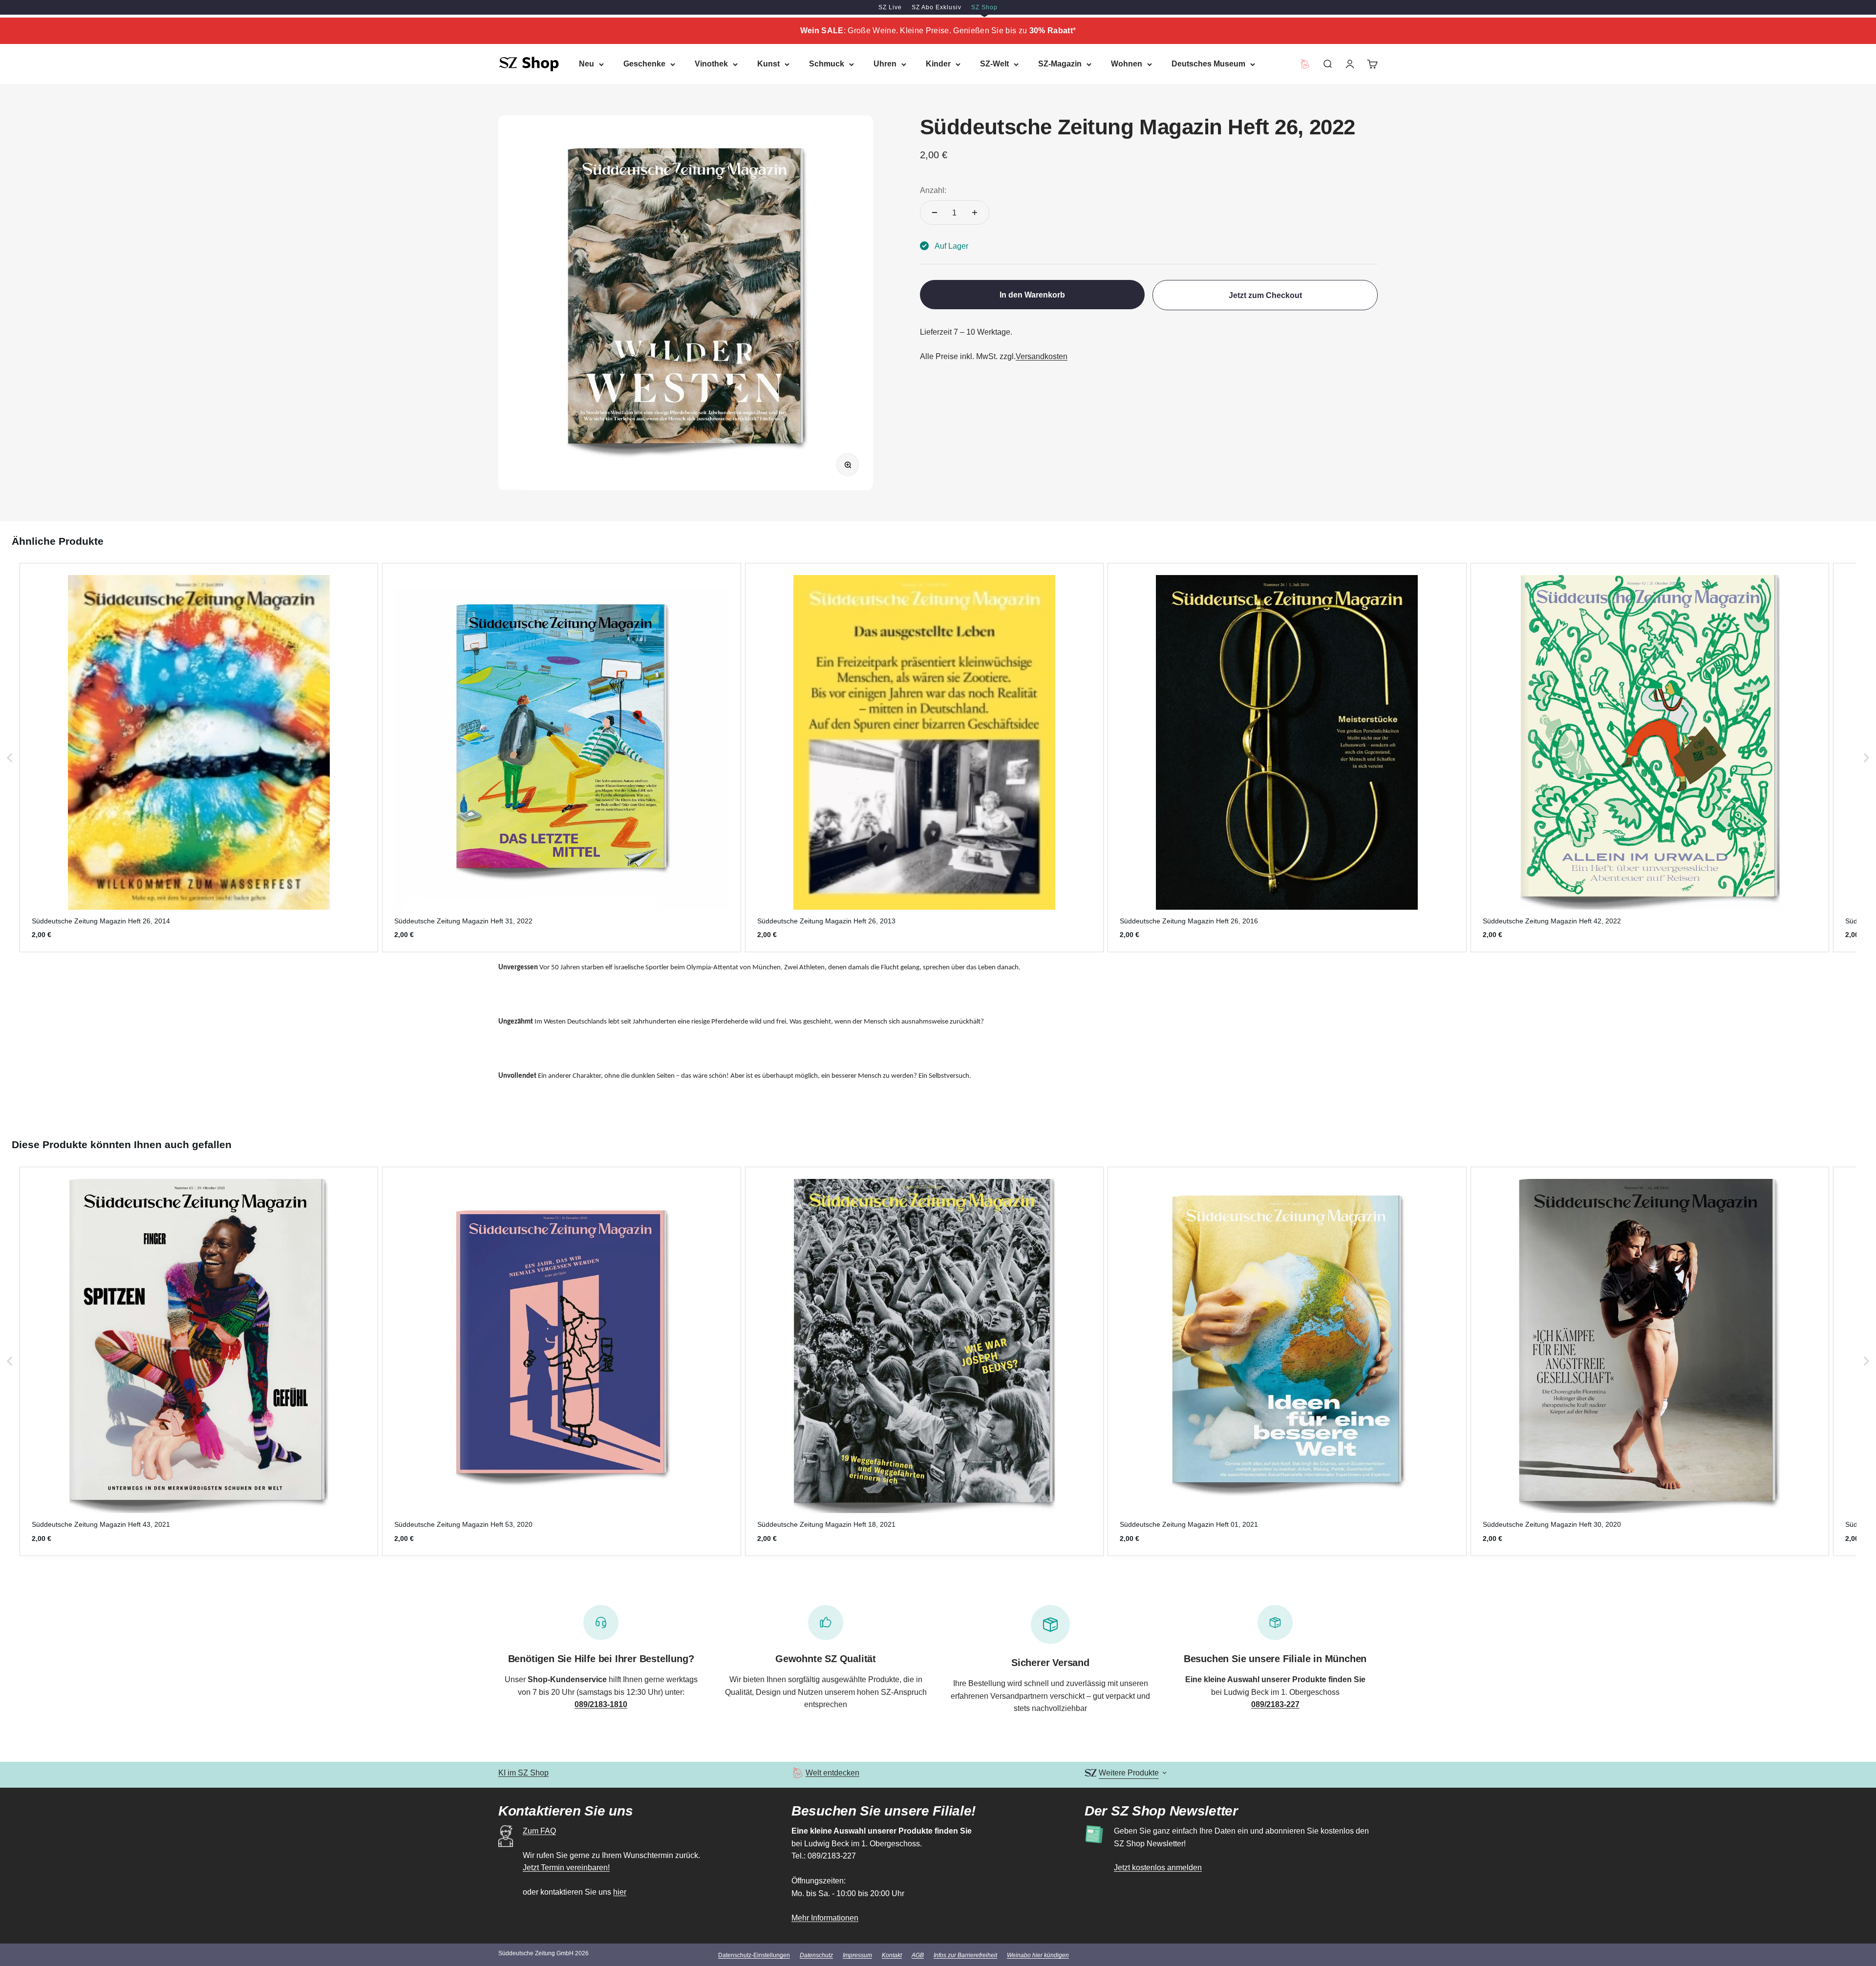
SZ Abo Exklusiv (937, 7)
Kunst (768, 64)
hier (620, 1892)
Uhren (885, 64)
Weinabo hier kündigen (1038, 1955)
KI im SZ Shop (523, 1773)
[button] (10, 758)
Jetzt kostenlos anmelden (1158, 1868)
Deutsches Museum (1208, 64)
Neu (586, 64)
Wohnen (1127, 64)
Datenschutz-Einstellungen (754, 1955)
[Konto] (1350, 64)
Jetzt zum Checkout (1265, 295)
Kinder (938, 64)
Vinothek (711, 64)
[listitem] (199, 758)
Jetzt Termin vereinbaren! (566, 1868)
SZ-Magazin (1060, 64)
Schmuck (827, 64)
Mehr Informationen (825, 1918)
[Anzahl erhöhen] (975, 213)
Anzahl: (933, 190)
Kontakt (892, 1955)
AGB (918, 1955)
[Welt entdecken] (798, 1773)
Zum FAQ (539, 1831)
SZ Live (890, 7)
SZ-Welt (994, 64)
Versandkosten (1042, 356)
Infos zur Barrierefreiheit (965, 1955)
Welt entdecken (832, 1773)
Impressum (857, 1955)
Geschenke (644, 64)
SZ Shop (984, 7)
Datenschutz (816, 1955)
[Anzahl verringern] (935, 213)
